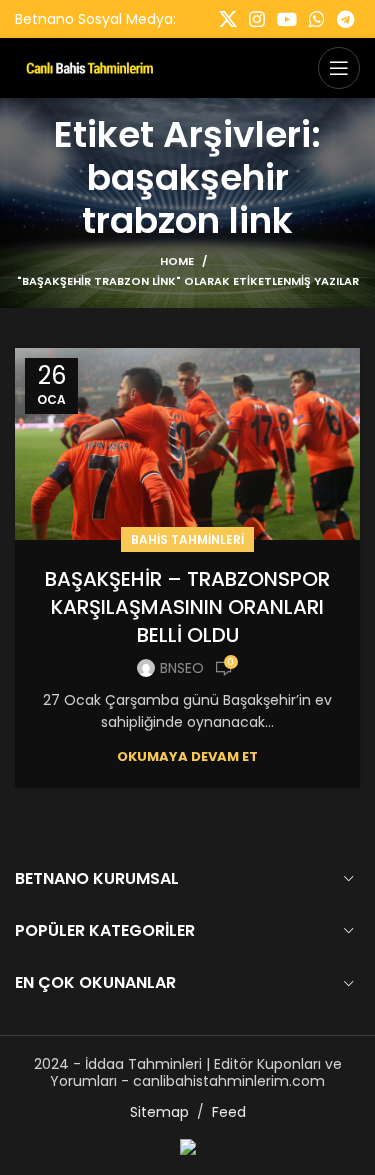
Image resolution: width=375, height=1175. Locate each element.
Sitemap (159, 1112)
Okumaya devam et (187, 756)
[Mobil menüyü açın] (339, 68)
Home (177, 261)
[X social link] (228, 19)
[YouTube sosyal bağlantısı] (287, 19)
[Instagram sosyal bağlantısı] (257, 19)
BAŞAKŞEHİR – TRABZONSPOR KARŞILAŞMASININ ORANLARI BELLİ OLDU (187, 607)
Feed (229, 1112)
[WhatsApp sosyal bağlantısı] (317, 19)
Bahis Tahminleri (187, 539)
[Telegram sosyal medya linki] (345, 19)
